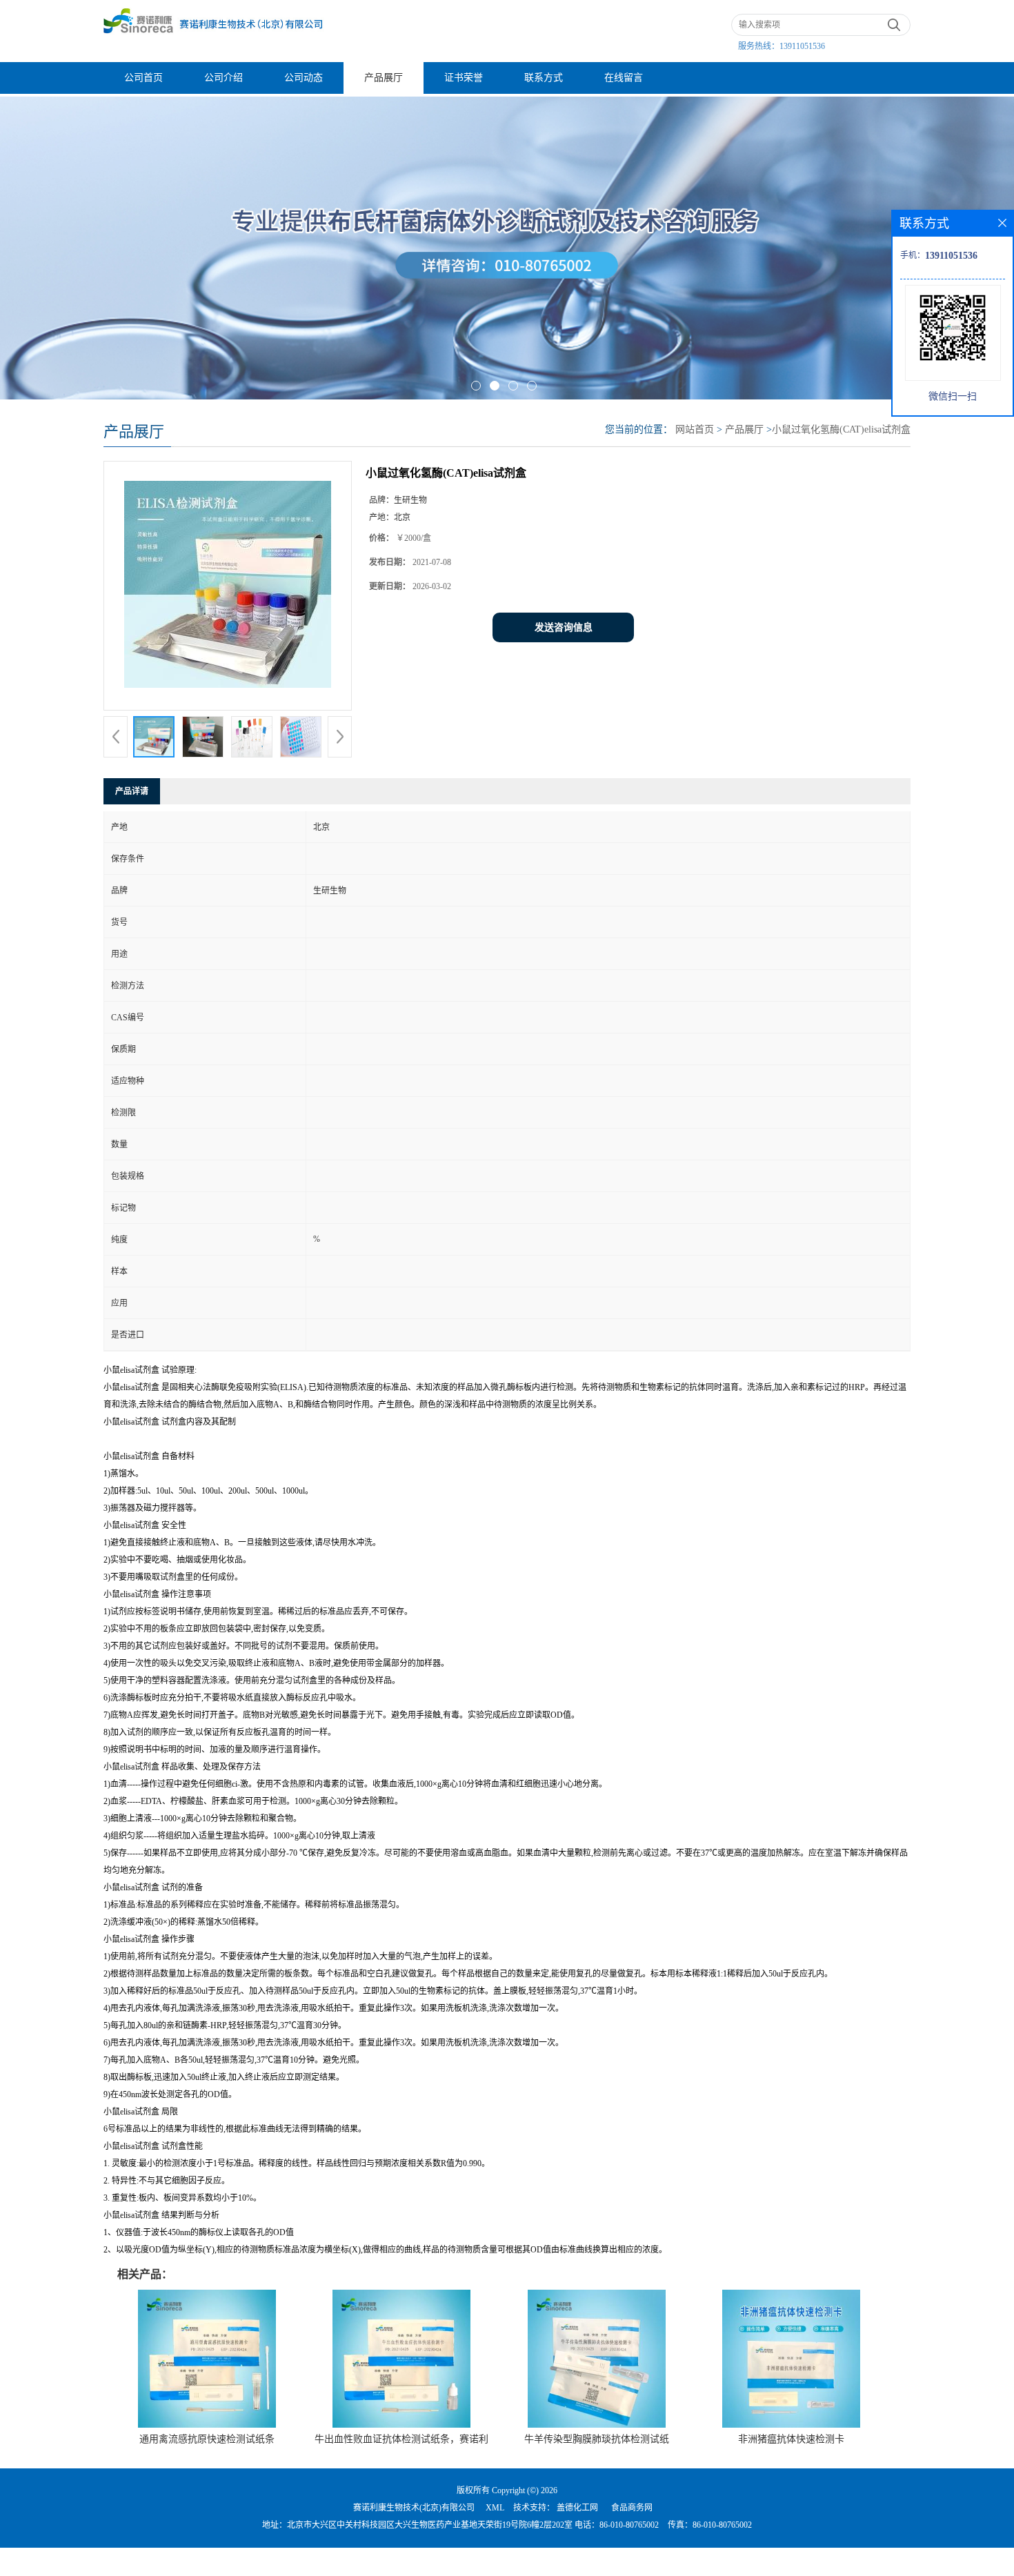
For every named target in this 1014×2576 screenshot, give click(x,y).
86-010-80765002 (629, 2525)
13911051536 (802, 46)
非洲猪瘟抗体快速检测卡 (791, 2439)
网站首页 (695, 429)
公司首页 (143, 78)
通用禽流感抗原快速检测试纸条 (207, 2439)
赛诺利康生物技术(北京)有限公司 (414, 2508)
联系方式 (544, 78)
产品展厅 (384, 78)
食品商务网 (632, 2508)
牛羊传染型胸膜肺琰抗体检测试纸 (597, 2439)
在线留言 (624, 78)
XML (495, 2508)
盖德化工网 (577, 2508)
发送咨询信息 (564, 627)
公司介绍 (223, 78)
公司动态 (304, 78)
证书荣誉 (464, 78)
